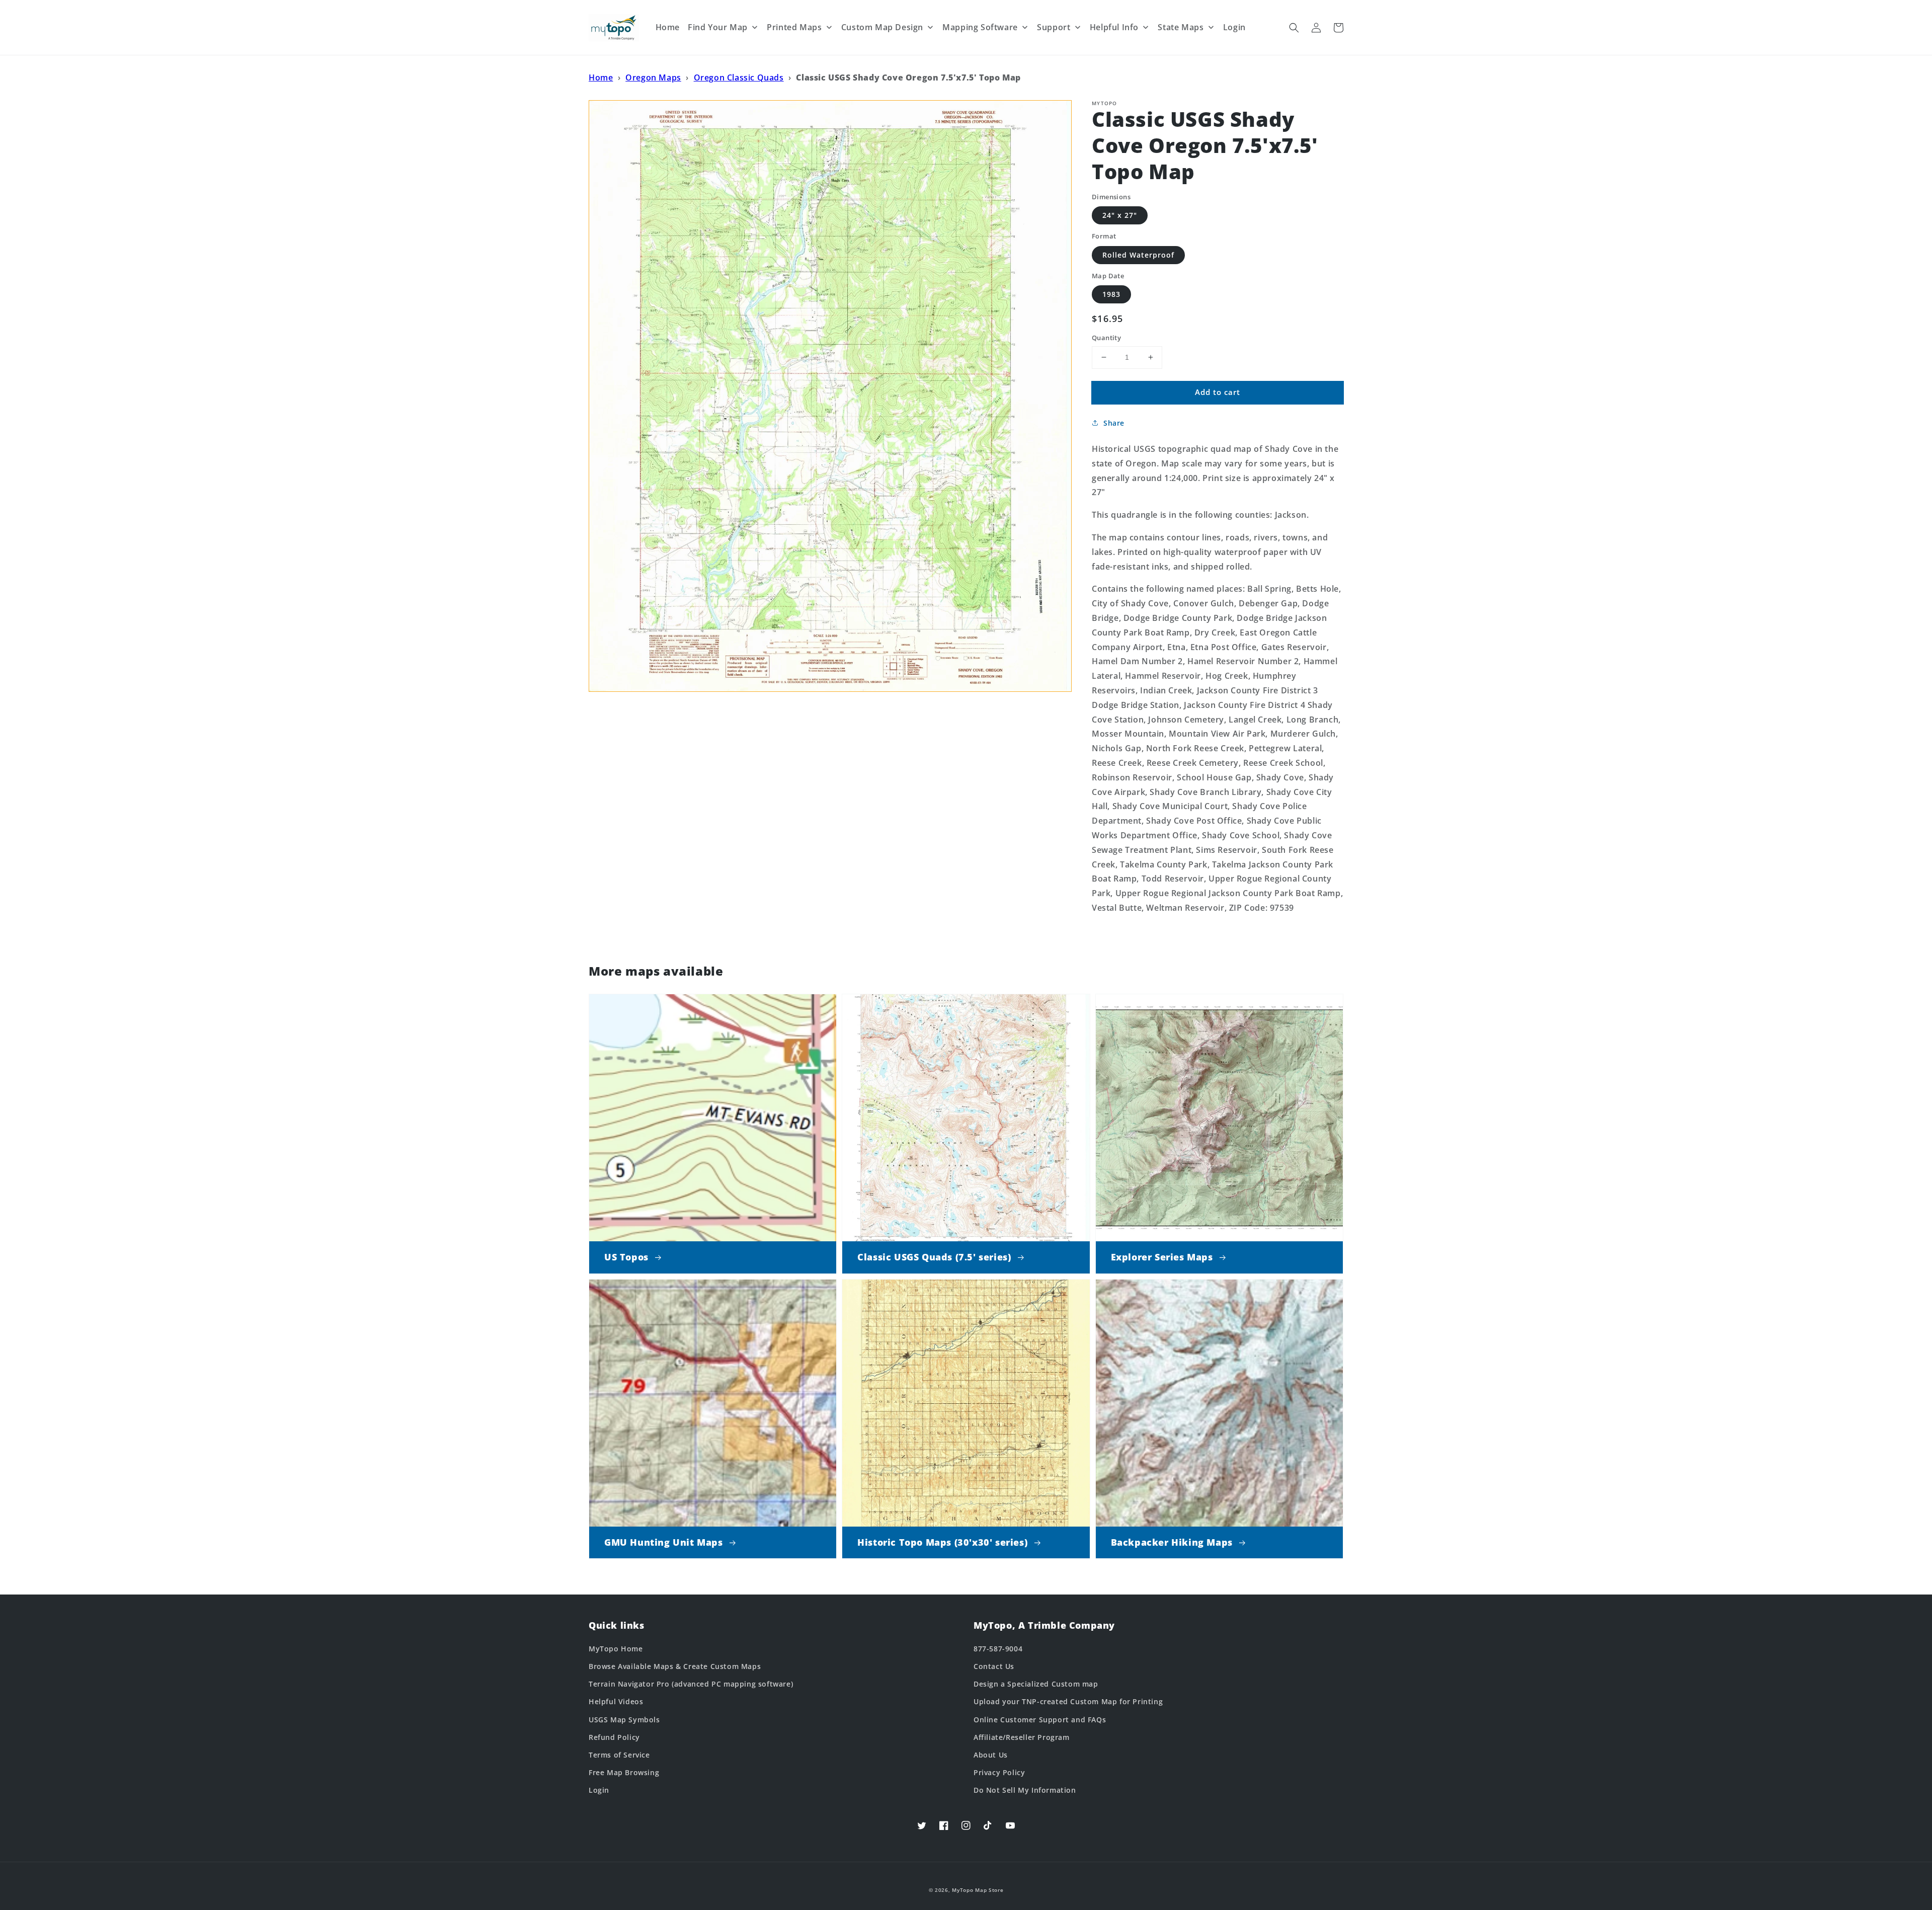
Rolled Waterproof (1138, 255)
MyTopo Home (616, 1649)
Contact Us (994, 1666)
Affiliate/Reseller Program (1022, 1737)
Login (599, 1790)
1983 (1111, 294)
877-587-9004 (998, 1649)
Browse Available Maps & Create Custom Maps (675, 1666)
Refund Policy (614, 1737)
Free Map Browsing (624, 1772)
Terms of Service (619, 1755)
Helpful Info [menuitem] (1114, 27)
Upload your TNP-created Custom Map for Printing (1068, 1701)
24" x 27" (1120, 215)
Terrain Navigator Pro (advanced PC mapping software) (691, 1684)
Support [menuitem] (1054, 27)
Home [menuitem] (668, 27)
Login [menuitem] (1234, 27)
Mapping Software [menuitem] (980, 27)
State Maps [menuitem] (1181, 27)
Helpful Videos (616, 1701)
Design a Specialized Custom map (1036, 1684)
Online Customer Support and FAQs (1040, 1720)
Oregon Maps (653, 77)
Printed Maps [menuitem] (794, 27)
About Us (991, 1755)
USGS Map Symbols (624, 1720)
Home (601, 77)
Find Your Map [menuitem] (718, 27)
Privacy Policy (999, 1772)
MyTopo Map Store (978, 1890)
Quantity (1106, 338)
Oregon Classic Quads (739, 77)
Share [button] (1114, 423)
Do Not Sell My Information (1025, 1790)
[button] (1294, 28)
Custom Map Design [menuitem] (882, 27)
